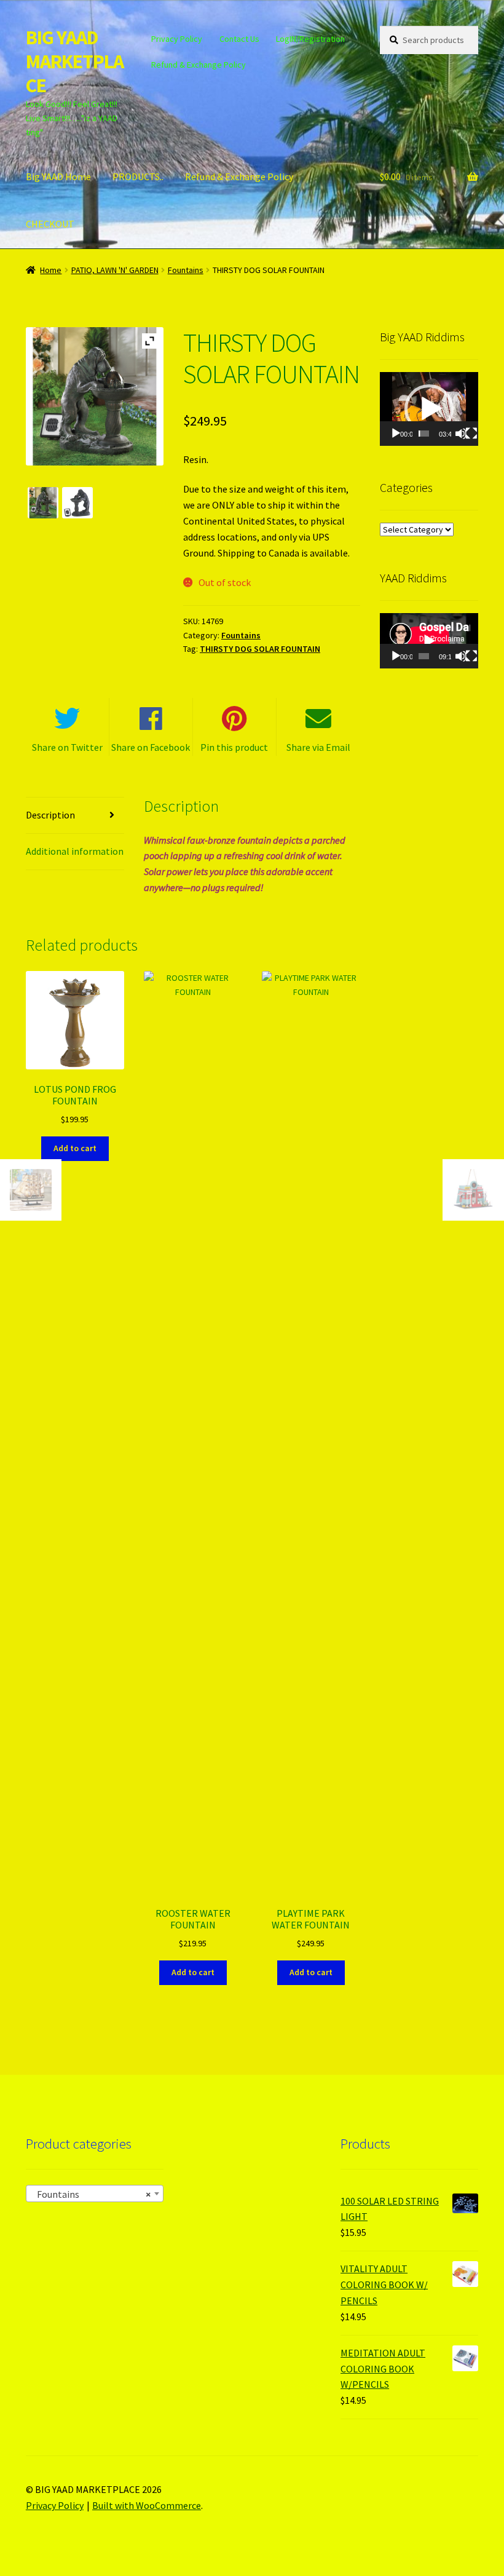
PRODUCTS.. (138, 176)
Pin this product (234, 747)
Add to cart (75, 1148)
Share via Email (318, 747)
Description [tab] (50, 815)
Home (51, 270)
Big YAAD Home (58, 176)
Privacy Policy (177, 39)
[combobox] (95, 2194)
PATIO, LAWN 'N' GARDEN (115, 270)
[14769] (77, 502)
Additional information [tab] (75, 851)
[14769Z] (43, 502)
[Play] (396, 434)
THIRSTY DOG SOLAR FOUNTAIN (260, 649)
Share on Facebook (151, 747)
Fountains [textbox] (91, 2194)
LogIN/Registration (310, 39)
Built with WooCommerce (147, 2505)
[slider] (424, 434)
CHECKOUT (50, 224)
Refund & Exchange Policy (199, 65)
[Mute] (461, 434)
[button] (429, 409)
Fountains (186, 270)
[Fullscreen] (471, 434)
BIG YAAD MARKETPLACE (75, 61)
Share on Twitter (67, 747)
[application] (429, 409)
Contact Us (239, 39)
